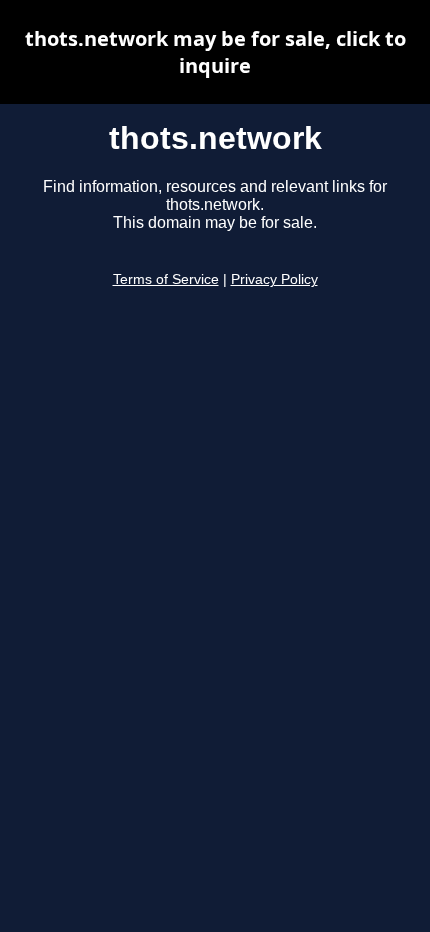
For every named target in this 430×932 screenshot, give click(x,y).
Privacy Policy (274, 279)
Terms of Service (166, 279)
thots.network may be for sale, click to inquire (215, 52)
